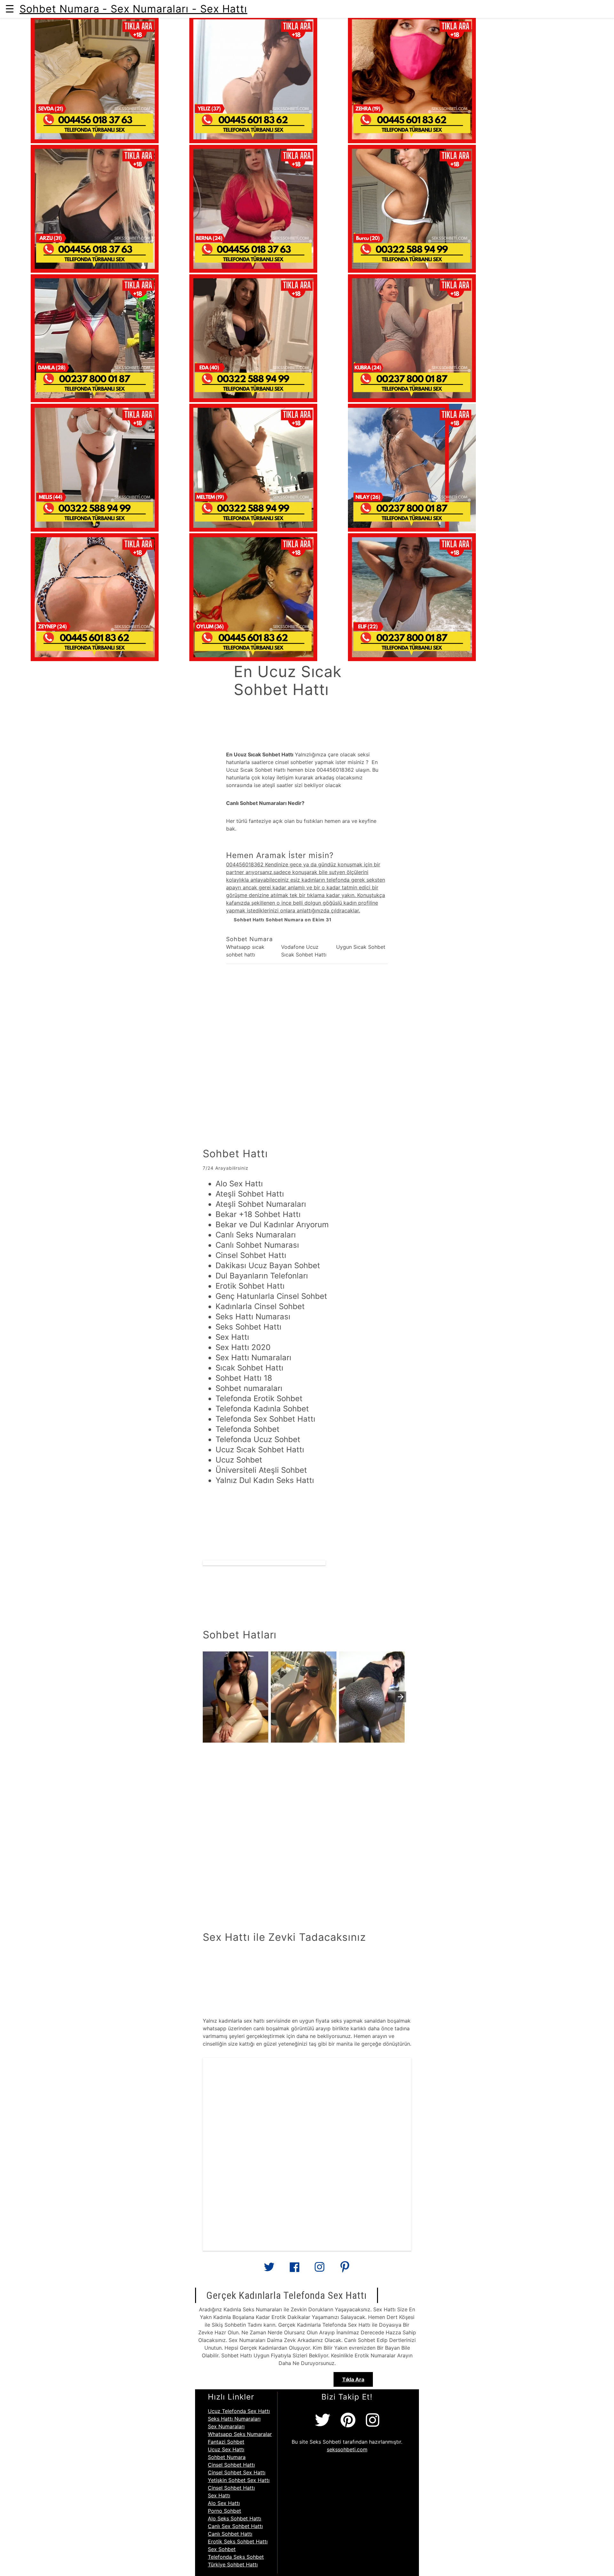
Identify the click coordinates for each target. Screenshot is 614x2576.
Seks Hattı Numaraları (234, 2419)
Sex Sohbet (222, 2549)
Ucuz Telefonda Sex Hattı (239, 2411)
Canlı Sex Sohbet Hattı (235, 2526)
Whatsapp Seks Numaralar (240, 2434)
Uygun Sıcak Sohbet (361, 947)
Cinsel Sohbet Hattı (231, 2465)
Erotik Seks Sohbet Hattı (238, 2541)
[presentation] (401, 1697)
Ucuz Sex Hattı (226, 2449)
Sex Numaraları (226, 2426)
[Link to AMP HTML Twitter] (269, 2269)
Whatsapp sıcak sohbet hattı (245, 951)
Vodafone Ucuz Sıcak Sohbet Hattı (304, 951)
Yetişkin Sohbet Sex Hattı (239, 2480)
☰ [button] (10, 9)
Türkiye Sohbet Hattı (233, 2564)
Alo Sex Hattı (224, 2503)
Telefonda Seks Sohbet (236, 2557)
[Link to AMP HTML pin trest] (345, 2269)
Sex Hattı (219, 2495)
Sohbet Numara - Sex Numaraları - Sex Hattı (133, 9)
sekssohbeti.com (347, 2449)
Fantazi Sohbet (226, 2442)
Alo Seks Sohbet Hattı (235, 2518)
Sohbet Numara (227, 2457)
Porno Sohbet (224, 2511)
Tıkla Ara (353, 2379)
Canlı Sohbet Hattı (230, 2534)
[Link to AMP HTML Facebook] (295, 2269)
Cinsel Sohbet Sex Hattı (237, 2472)
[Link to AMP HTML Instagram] (319, 2269)
